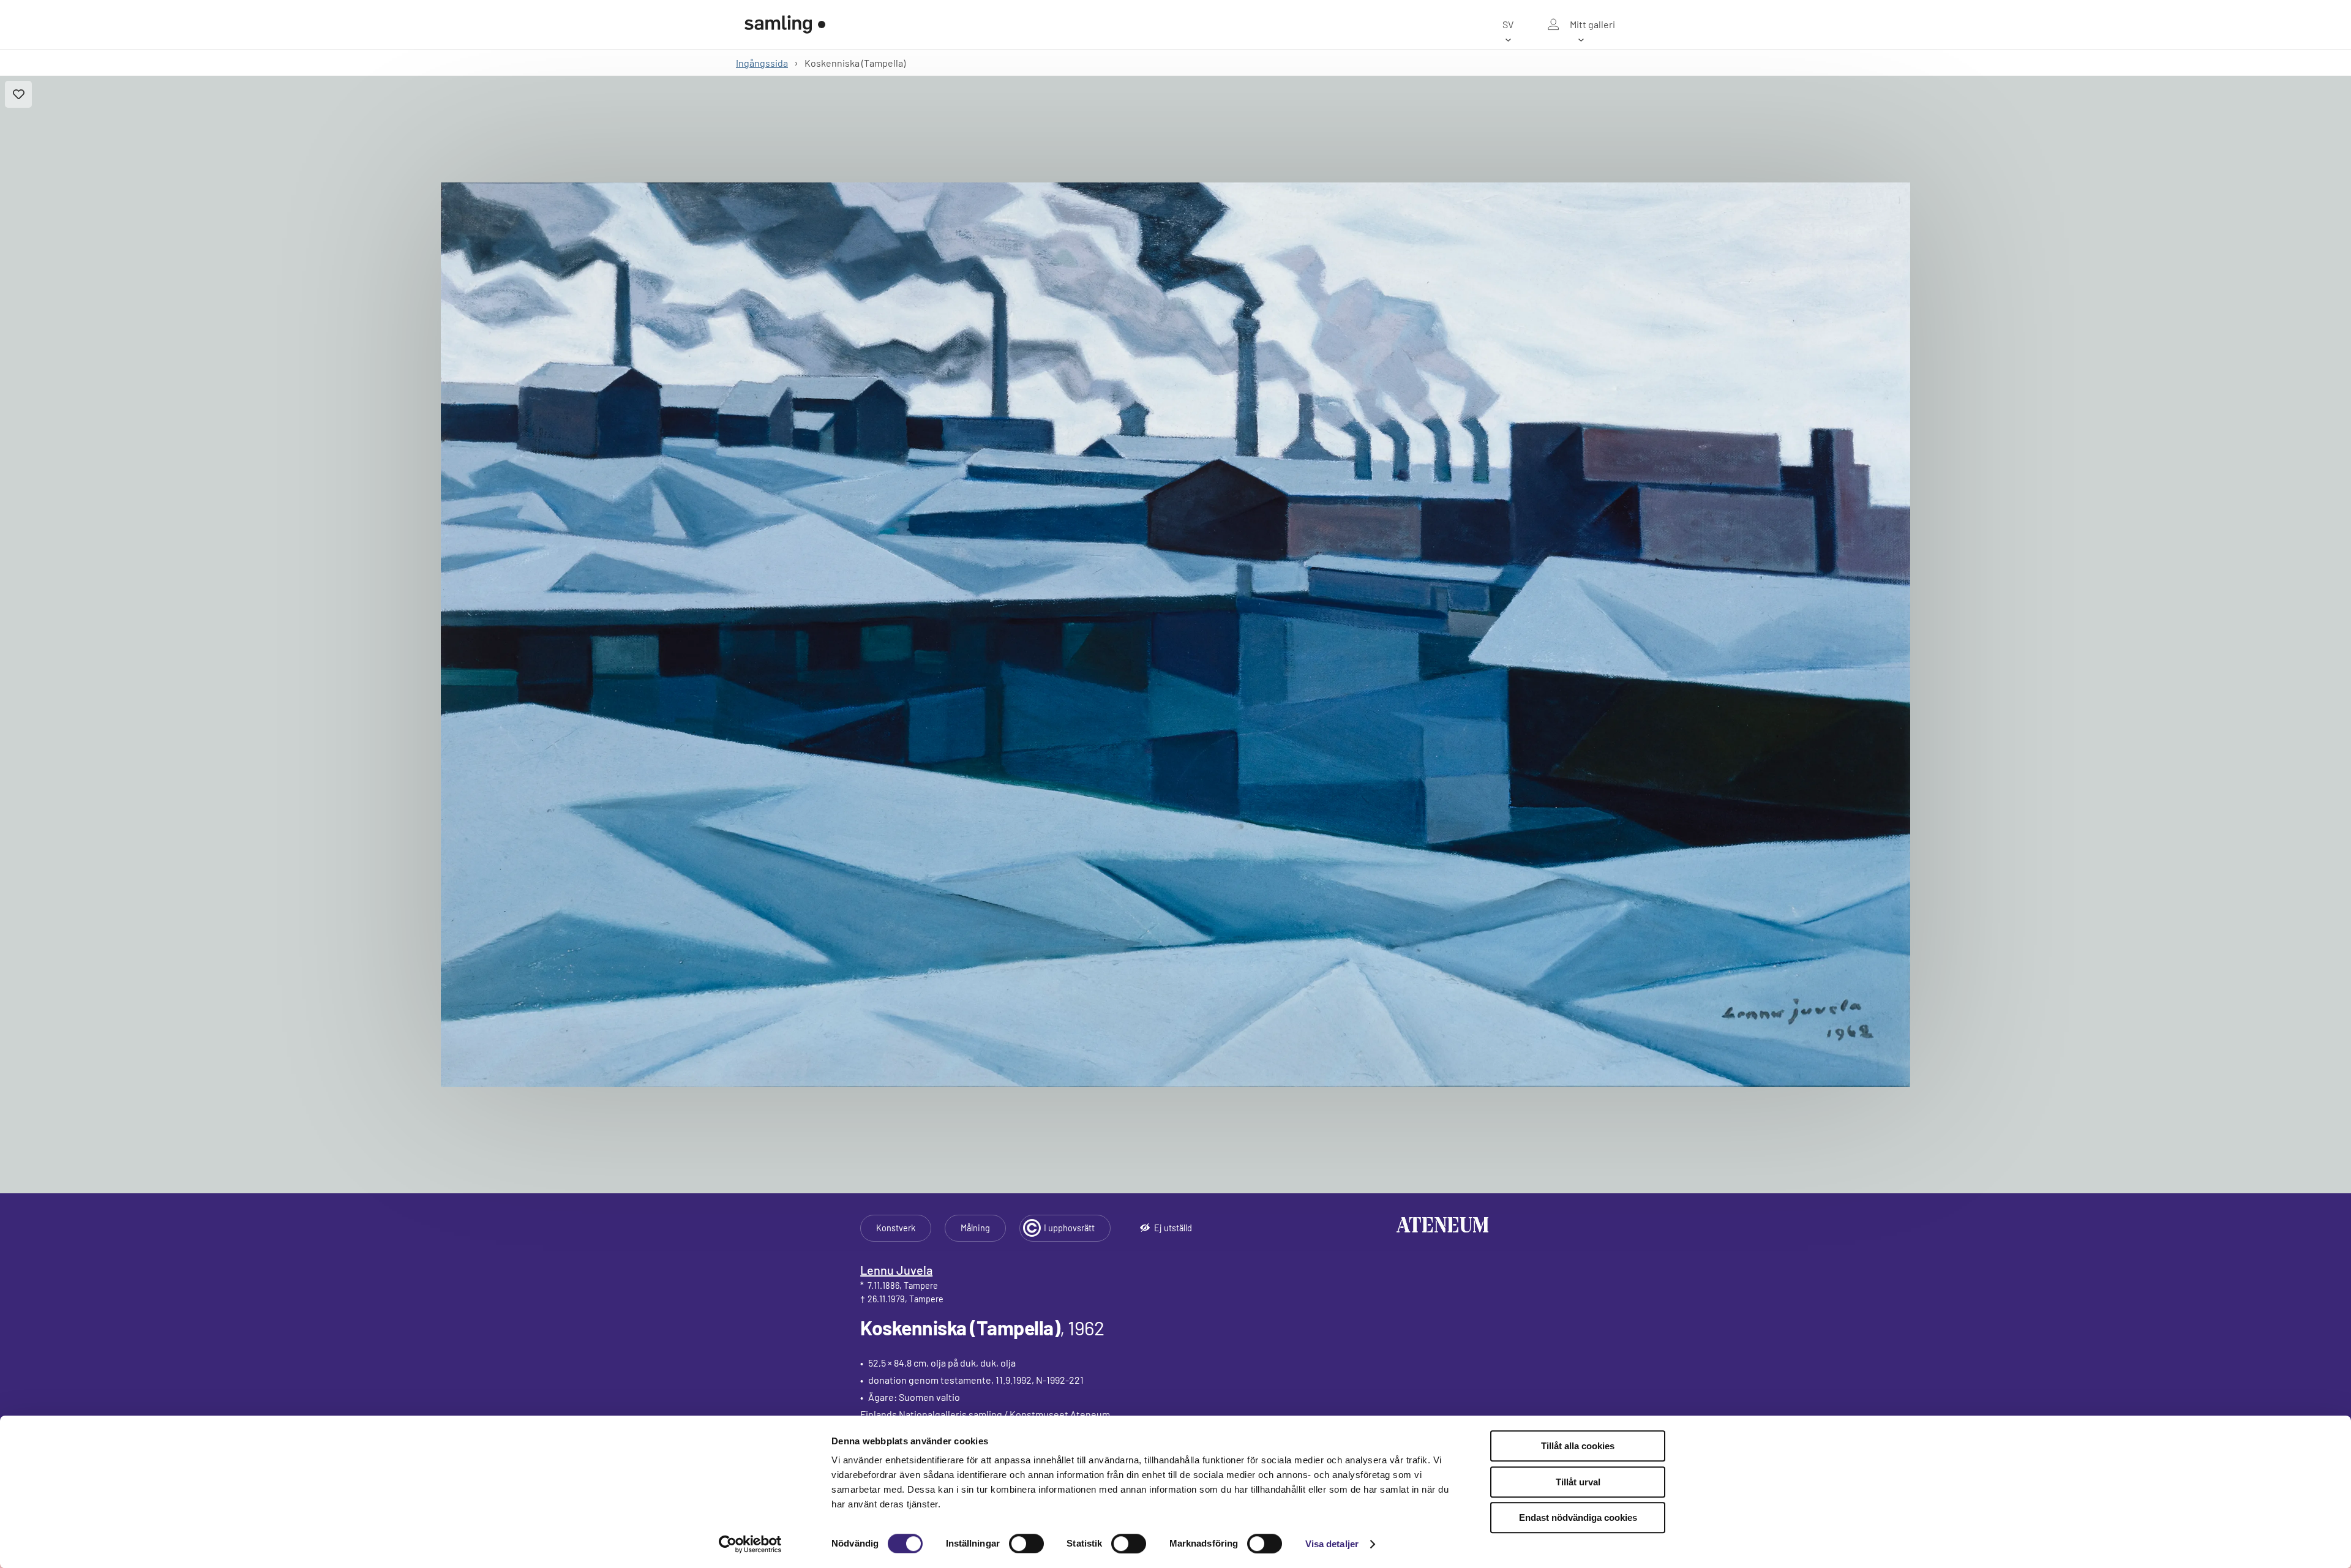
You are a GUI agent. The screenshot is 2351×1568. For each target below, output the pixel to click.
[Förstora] (1175, 635)
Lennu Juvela (896, 1270)
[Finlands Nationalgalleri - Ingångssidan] (785, 24)
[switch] (1026, 1544)
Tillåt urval (1578, 1482)
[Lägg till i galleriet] (18, 94)
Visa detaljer (1332, 1544)
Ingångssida (762, 63)
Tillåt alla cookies (1578, 1446)
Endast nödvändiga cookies (1578, 1517)
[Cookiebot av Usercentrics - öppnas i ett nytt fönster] (750, 1544)
